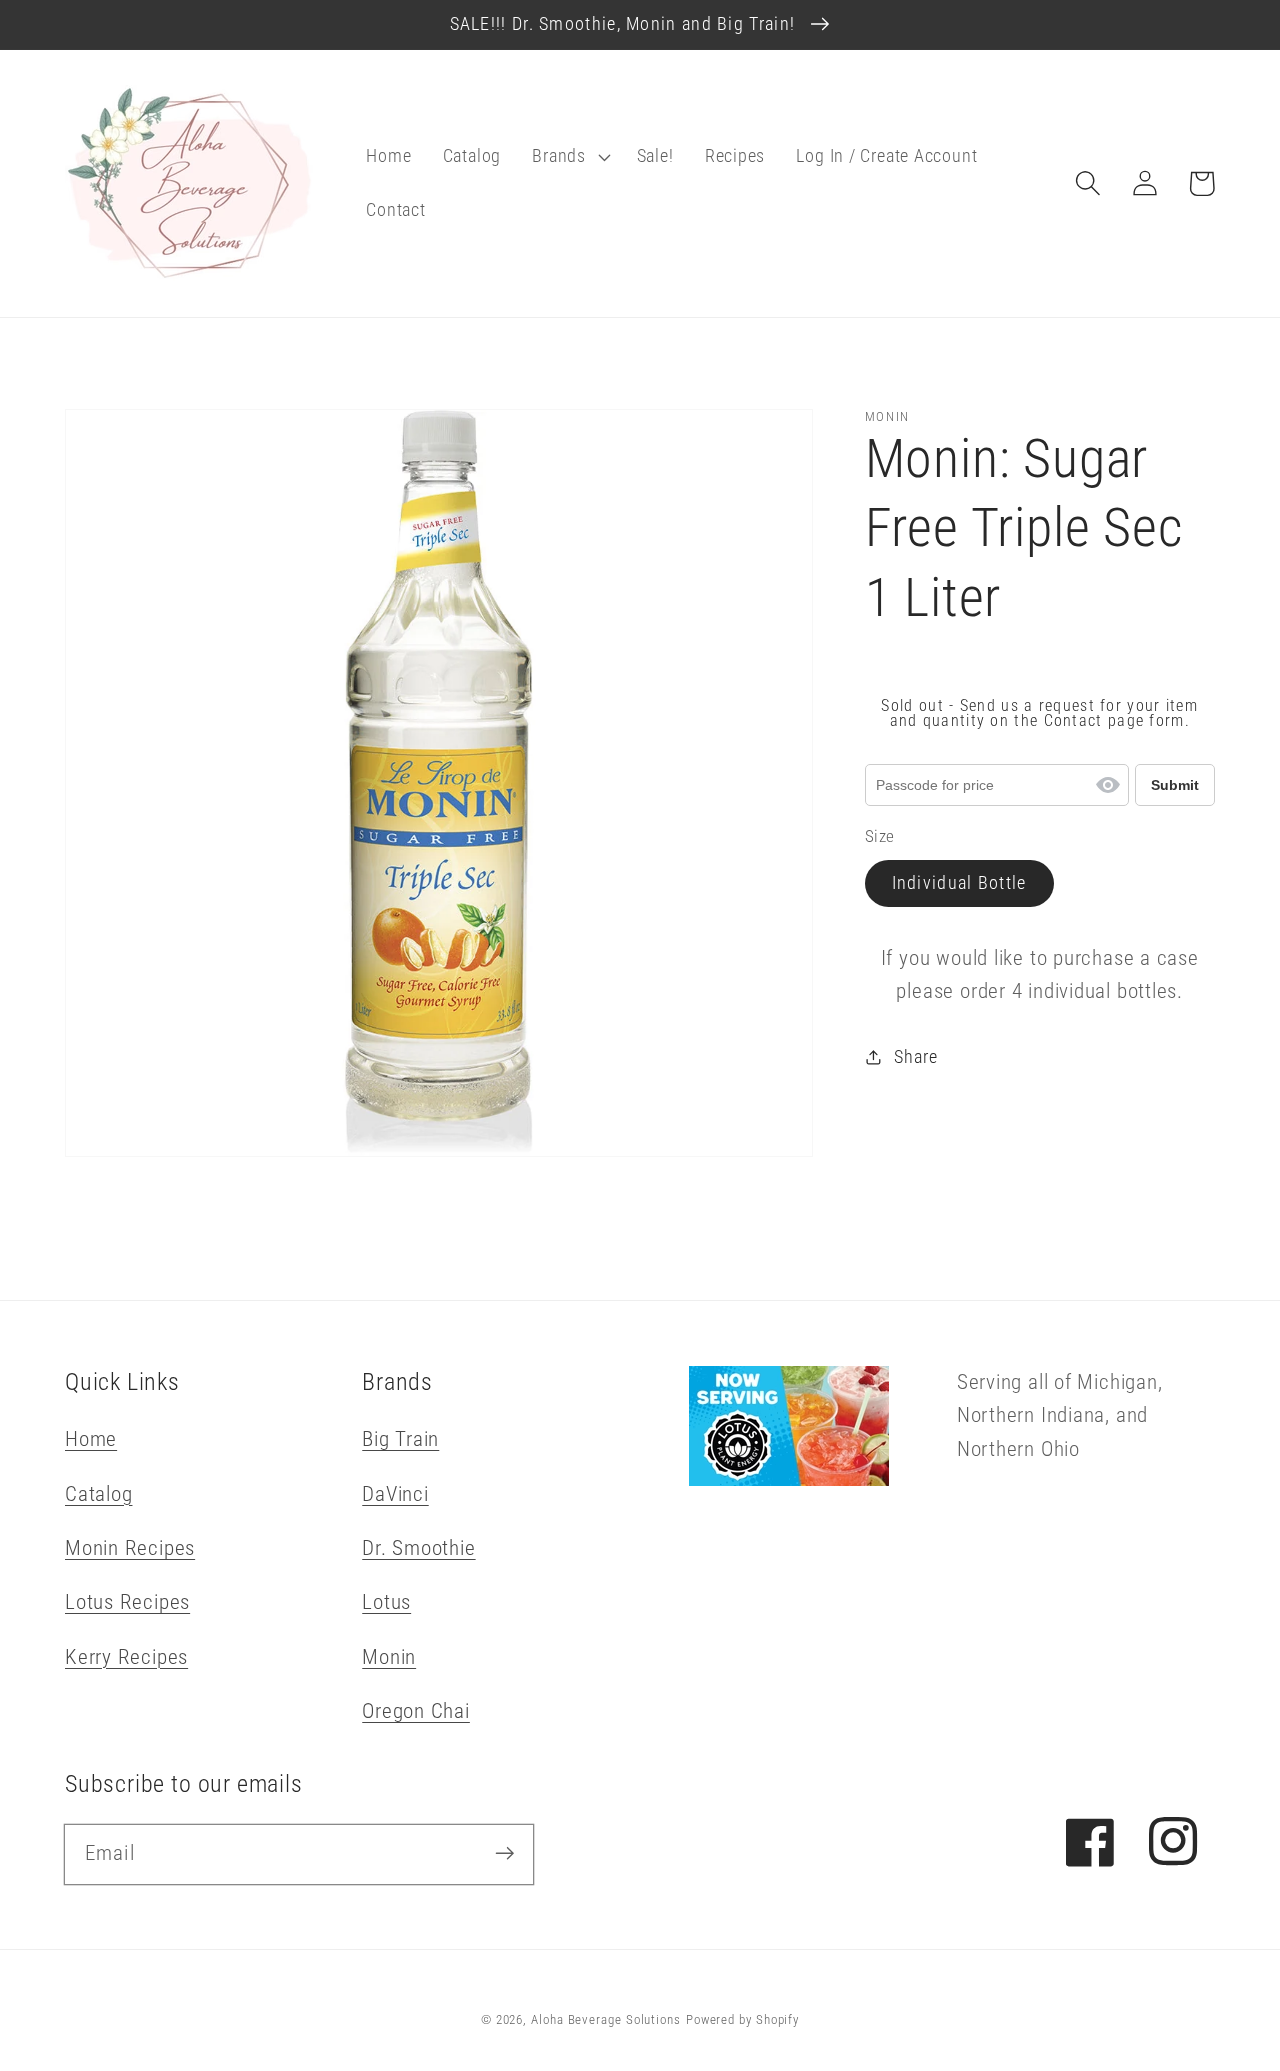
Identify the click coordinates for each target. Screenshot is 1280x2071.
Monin (389, 1657)
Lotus (386, 1602)
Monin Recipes (130, 1548)
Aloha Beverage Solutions (606, 2019)
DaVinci (395, 1494)
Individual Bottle (959, 883)
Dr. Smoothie (418, 1548)
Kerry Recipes (126, 1657)
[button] (569, 157)
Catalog (98, 1494)
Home (91, 1439)
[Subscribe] (504, 1853)
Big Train (400, 1439)
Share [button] (915, 1057)
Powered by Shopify (742, 2019)
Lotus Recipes (127, 1602)
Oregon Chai (416, 1711)
